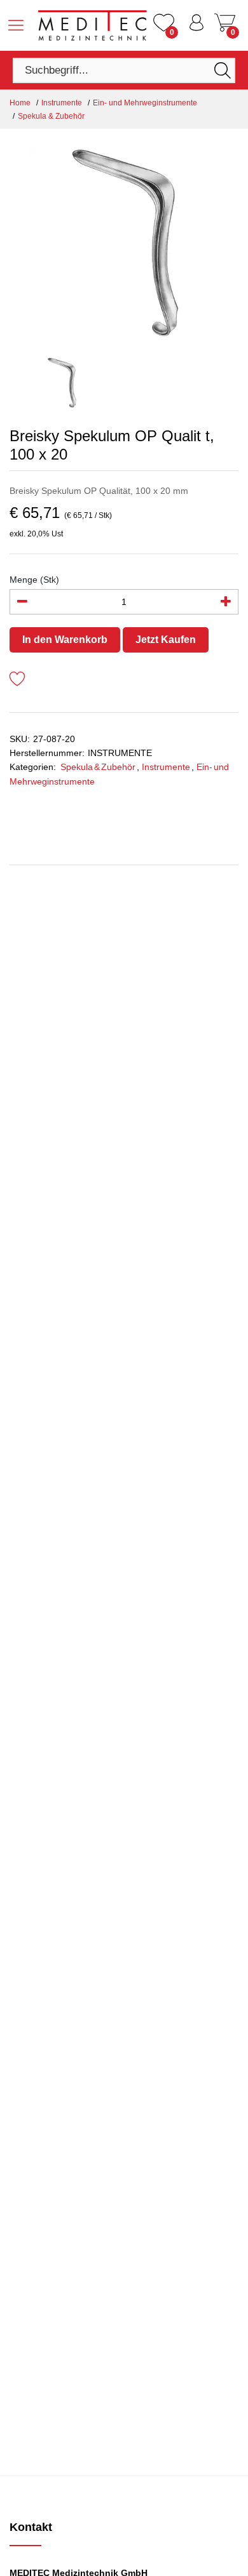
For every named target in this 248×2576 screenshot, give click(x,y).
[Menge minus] (22, 602)
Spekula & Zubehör (51, 116)
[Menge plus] (226, 602)
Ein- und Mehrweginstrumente (145, 103)
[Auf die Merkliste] (17, 681)
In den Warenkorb (65, 640)
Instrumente (62, 103)
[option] (124, 243)
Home (20, 103)
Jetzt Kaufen (166, 640)
